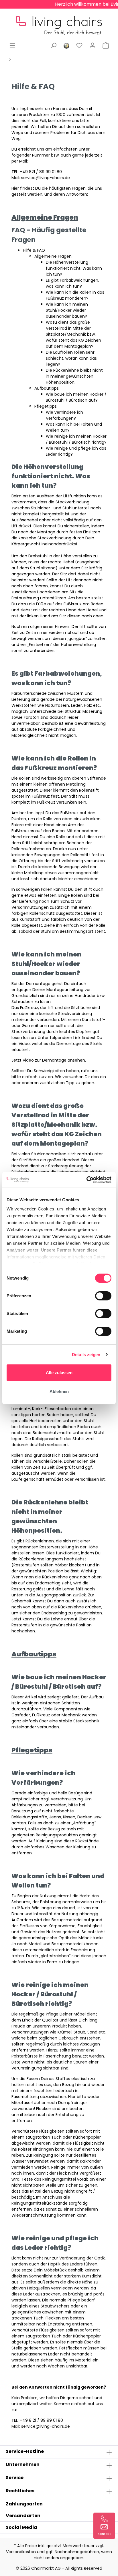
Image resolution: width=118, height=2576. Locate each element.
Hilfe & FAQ (34, 250)
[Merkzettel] (79, 45)
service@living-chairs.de (46, 178)
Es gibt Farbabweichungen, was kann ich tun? (72, 283)
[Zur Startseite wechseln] (59, 21)
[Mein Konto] (93, 45)
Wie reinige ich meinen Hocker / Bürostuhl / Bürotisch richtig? (76, 439)
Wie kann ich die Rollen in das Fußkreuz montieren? (75, 295)
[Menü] (12, 45)
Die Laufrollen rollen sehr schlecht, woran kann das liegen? (71, 358)
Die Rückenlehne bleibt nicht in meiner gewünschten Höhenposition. (74, 376)
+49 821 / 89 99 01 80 (41, 172)
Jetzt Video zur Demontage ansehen (48, 1060)
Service (15, 2478)
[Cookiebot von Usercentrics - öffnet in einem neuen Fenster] (86, 1180)
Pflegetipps (46, 406)
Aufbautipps (47, 388)
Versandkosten (21, 2552)
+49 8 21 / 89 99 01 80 (41, 2420)
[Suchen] (54, 45)
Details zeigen (86, 1355)
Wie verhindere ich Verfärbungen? (64, 415)
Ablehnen (59, 1391)
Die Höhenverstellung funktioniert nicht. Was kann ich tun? (74, 268)
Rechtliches (20, 2491)
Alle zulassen (59, 1373)
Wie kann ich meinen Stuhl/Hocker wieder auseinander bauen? (67, 310)
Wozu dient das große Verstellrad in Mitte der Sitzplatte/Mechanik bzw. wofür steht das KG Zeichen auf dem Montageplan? (73, 334)
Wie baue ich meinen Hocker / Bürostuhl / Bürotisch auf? (76, 397)
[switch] (103, 1296)
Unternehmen (23, 2464)
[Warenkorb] (106, 45)
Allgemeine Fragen (53, 256)
